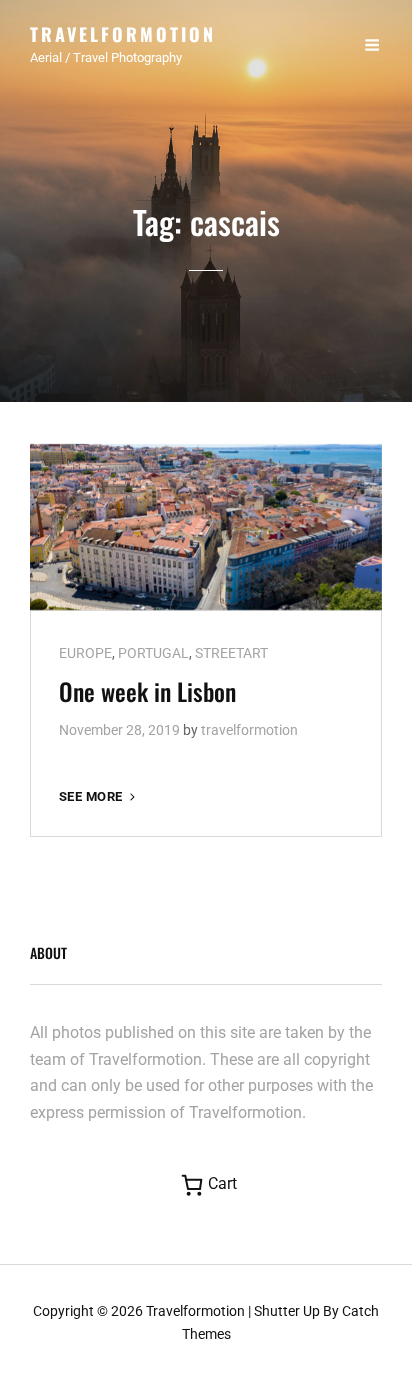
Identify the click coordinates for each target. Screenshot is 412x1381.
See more (99, 797)
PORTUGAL (153, 653)
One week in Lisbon (147, 691)
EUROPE (85, 653)
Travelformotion (123, 34)
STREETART (231, 653)
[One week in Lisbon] (206, 527)
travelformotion (249, 730)
